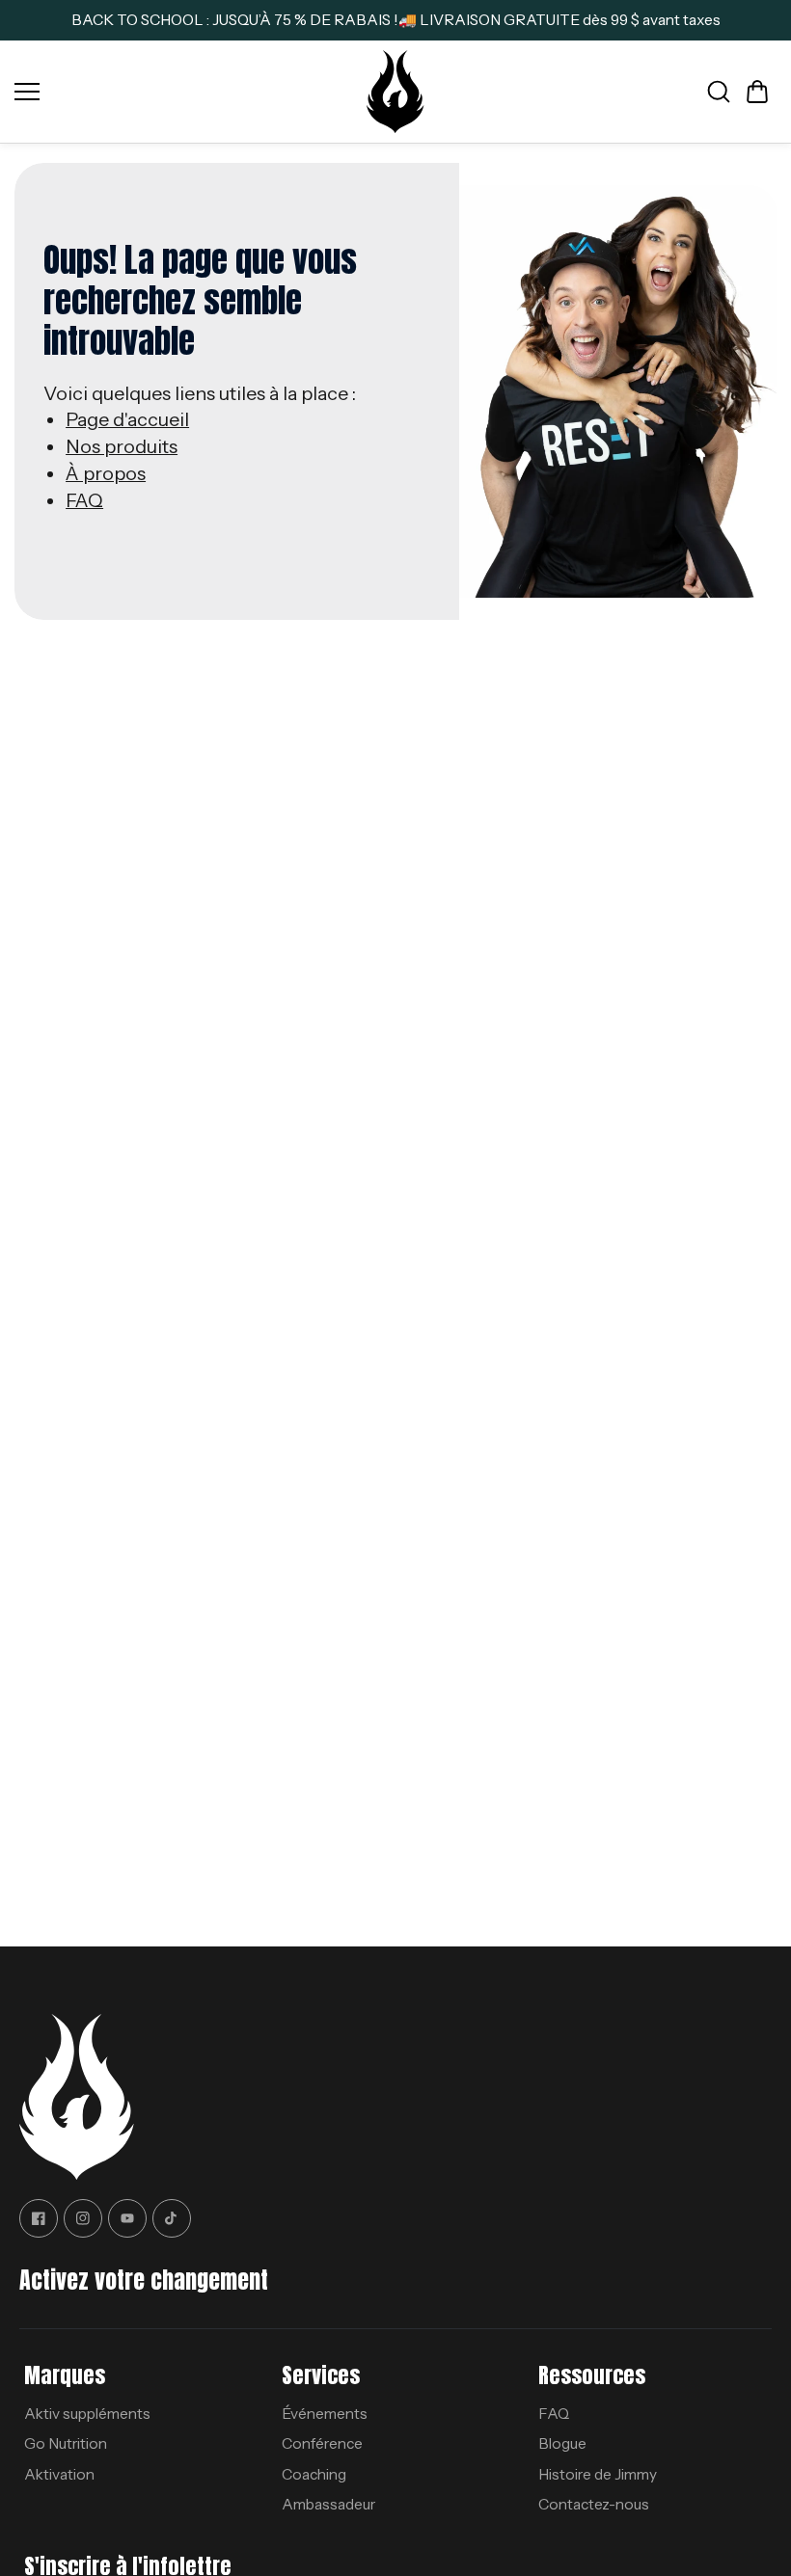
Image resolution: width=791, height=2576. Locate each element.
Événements (325, 2414)
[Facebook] (39, 2218)
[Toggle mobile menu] (186, 92)
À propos (106, 473)
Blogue (562, 2443)
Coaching (314, 2474)
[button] (757, 92)
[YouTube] (127, 2218)
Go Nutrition (66, 2443)
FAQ (84, 500)
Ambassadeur (328, 2504)
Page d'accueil (127, 419)
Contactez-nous (594, 2504)
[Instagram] (83, 2218)
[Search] (719, 92)
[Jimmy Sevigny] (395, 92)
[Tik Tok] (172, 2218)
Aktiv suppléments (87, 2414)
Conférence (322, 2443)
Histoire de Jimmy (598, 2474)
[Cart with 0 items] (757, 92)
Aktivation (59, 2474)
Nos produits (122, 446)
